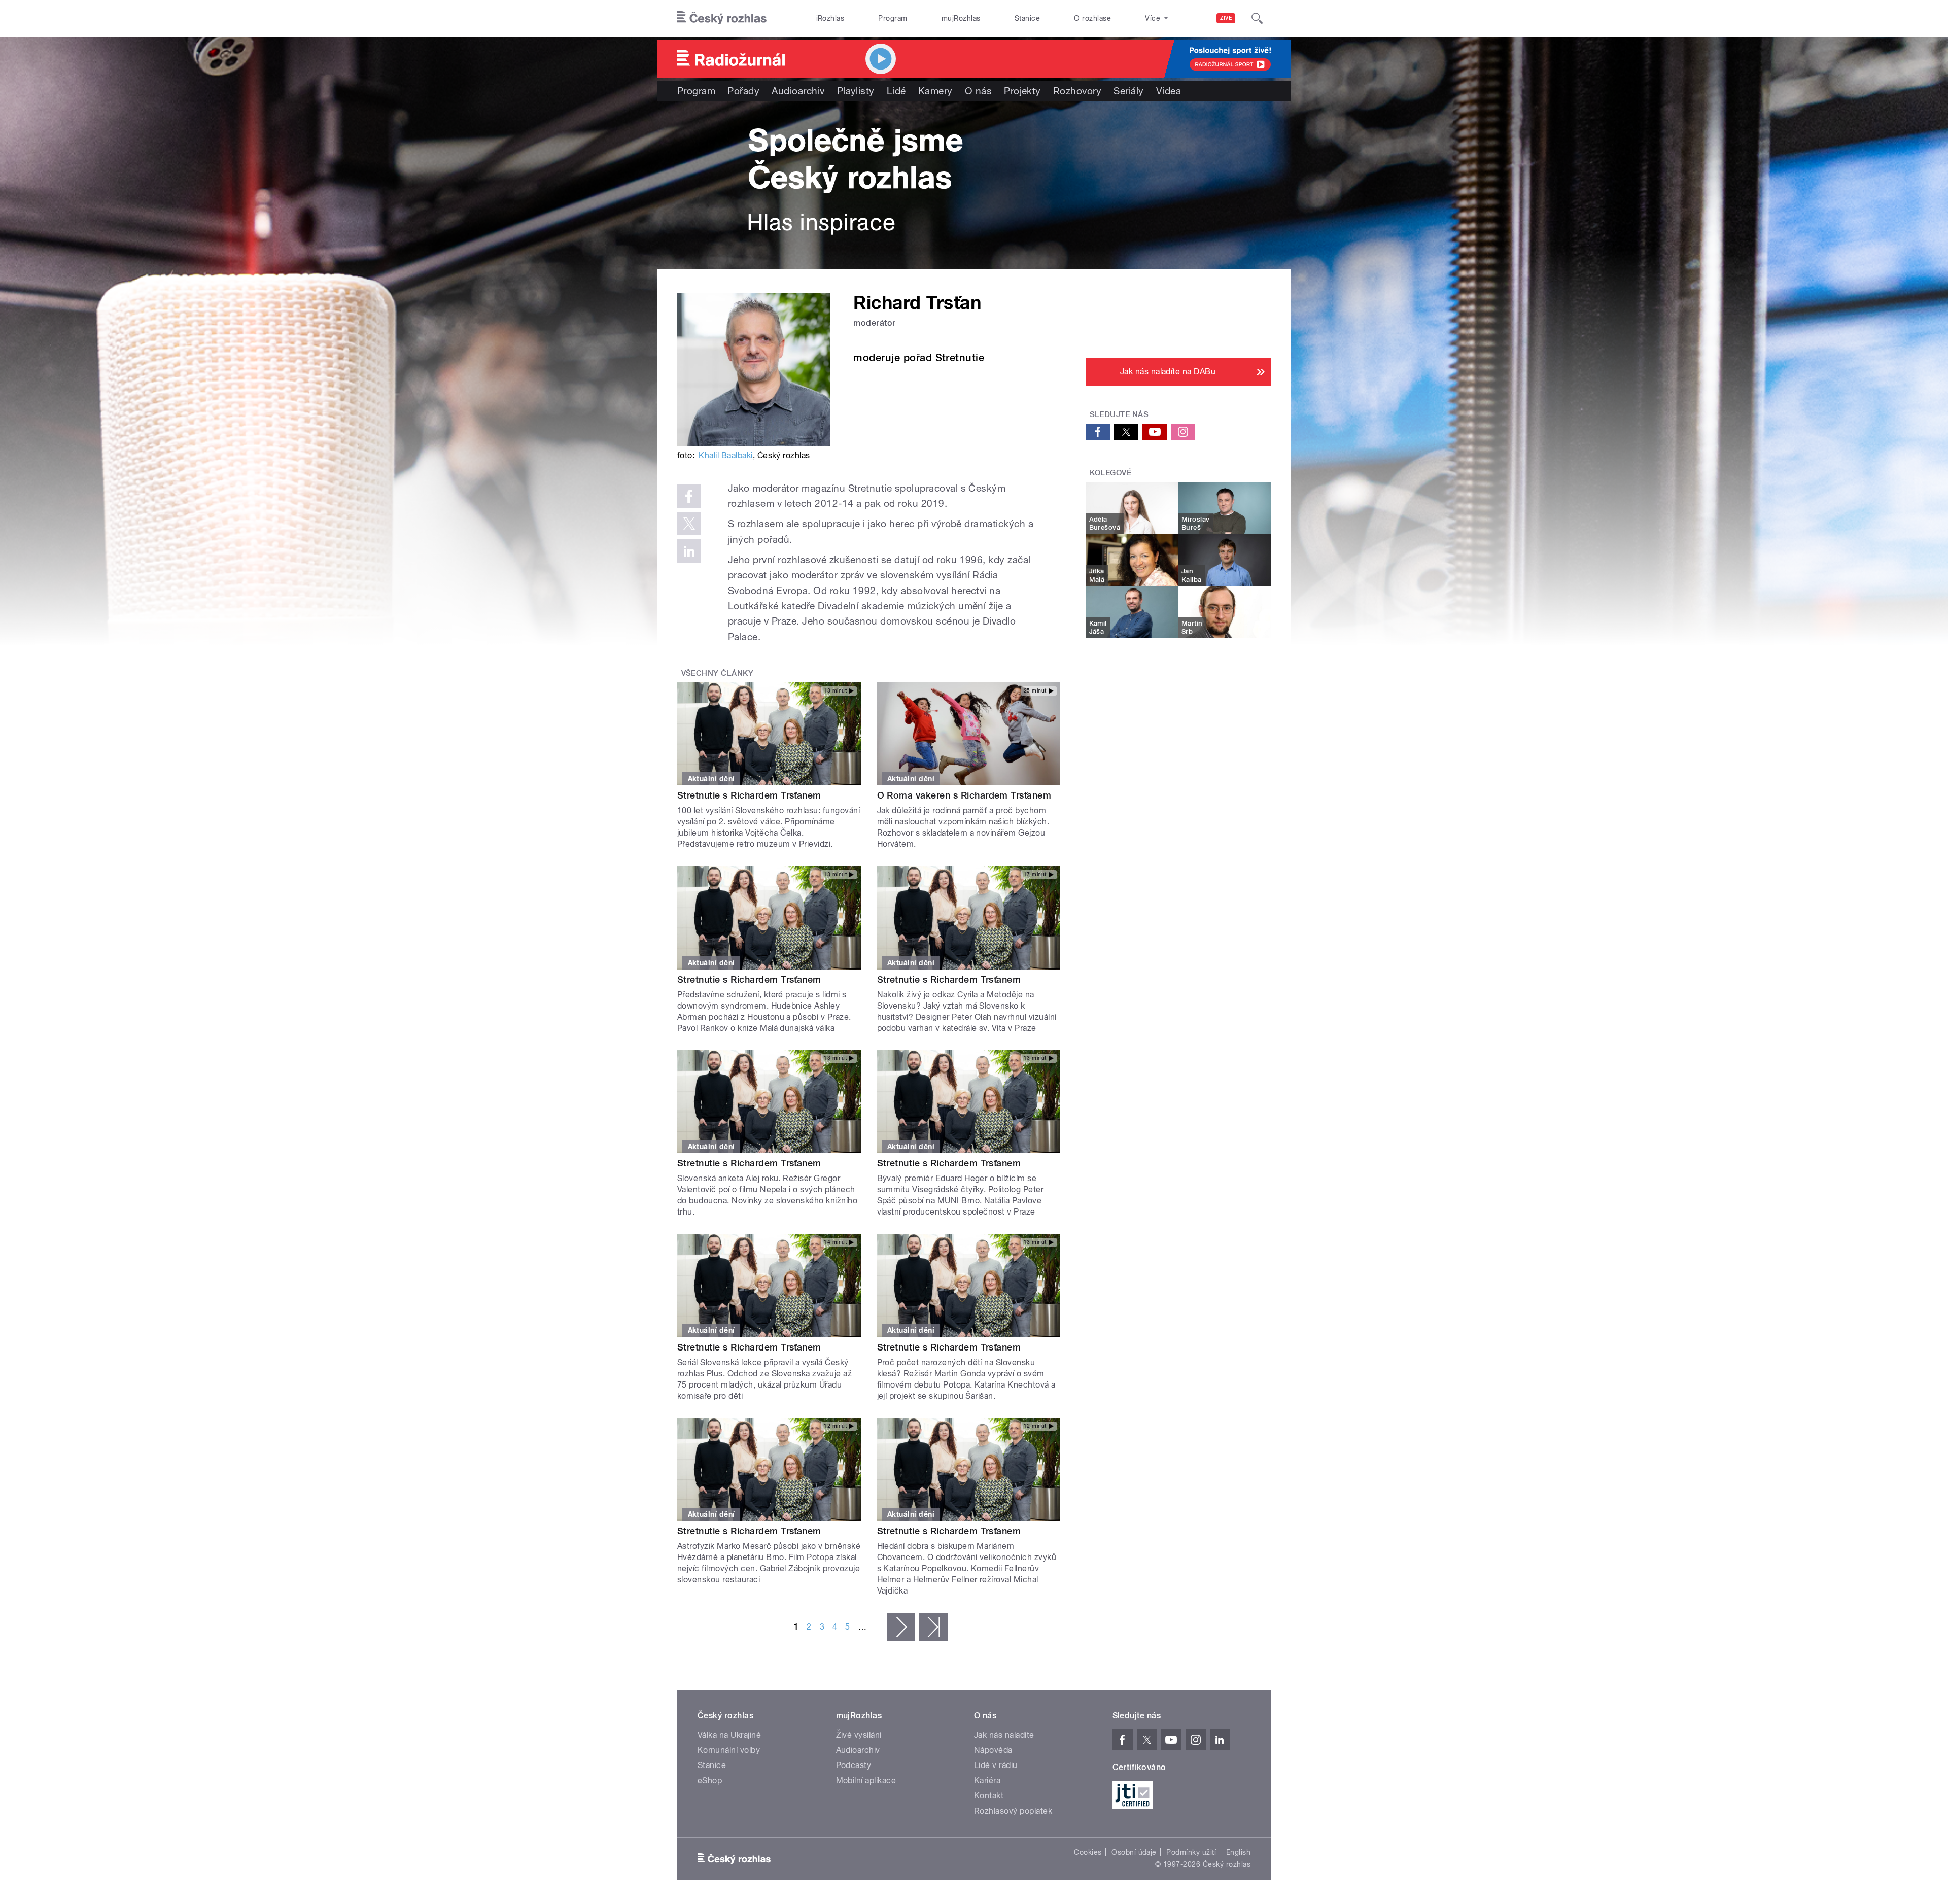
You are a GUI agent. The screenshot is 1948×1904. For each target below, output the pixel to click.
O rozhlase (1092, 18)
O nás (978, 91)
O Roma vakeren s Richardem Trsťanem (964, 795)
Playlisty (856, 91)
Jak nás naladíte (1004, 1735)
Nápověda (993, 1750)
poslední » (933, 1627)
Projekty (1022, 91)
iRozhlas (830, 18)
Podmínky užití (1191, 1852)
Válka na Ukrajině (729, 1735)
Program (893, 18)
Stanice (1027, 18)
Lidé (896, 91)
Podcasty (854, 1765)
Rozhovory (1077, 91)
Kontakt (989, 1796)
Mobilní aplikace (866, 1780)
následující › (901, 1627)
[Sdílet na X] (689, 524)
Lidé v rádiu (996, 1765)
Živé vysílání (859, 1735)
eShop (710, 1780)
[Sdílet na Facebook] (689, 496)
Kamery (935, 91)
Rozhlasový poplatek (1013, 1811)
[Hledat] (1257, 18)
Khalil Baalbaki (725, 455)
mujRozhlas (961, 18)
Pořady (743, 91)
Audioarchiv (798, 91)
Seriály (1128, 91)
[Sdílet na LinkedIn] (689, 551)
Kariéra (987, 1780)
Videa (1169, 91)
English (1238, 1852)
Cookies (1088, 1852)
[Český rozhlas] (722, 18)
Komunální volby (729, 1750)
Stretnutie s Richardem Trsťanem (749, 795)
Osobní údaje (1134, 1852)
